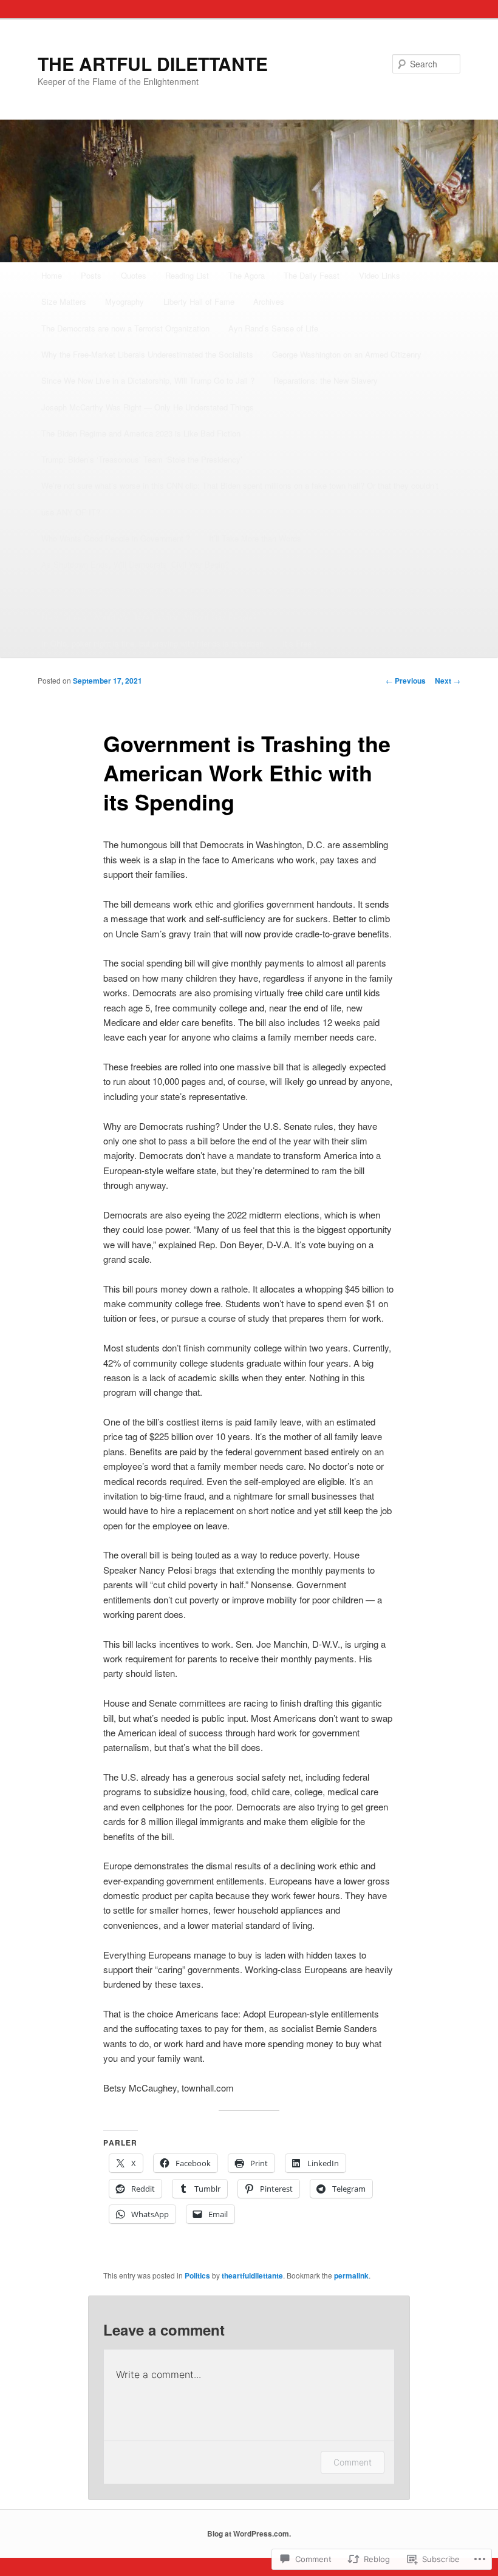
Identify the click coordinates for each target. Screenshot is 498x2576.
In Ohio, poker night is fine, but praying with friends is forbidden (152, 643)
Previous (406, 681)
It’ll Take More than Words (255, 538)
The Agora (247, 275)
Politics (197, 2275)
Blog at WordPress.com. (249, 2534)
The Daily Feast (312, 275)
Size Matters (64, 301)
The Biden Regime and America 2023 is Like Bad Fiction (141, 433)
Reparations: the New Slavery (326, 380)
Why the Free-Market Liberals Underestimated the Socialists (147, 354)
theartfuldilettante (252, 2275)
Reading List (187, 275)
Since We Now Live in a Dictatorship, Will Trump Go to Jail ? (148, 380)
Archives (269, 301)
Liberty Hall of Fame (199, 301)
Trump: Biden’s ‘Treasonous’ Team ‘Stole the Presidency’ (142, 459)
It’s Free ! (299, 643)
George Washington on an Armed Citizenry (347, 354)
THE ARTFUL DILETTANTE (153, 63)
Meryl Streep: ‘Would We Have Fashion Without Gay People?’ (150, 617)
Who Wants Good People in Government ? (116, 538)
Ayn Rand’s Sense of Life (273, 328)
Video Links (380, 275)
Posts (91, 275)
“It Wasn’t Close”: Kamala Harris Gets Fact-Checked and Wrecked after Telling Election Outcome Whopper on (234, 591)
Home (52, 275)
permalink (351, 2275)
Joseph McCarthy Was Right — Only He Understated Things (148, 407)
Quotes (134, 275)
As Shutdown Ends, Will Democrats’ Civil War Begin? (135, 564)
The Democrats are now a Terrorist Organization (125, 328)
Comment (353, 2462)
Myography (124, 301)
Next (448, 681)
